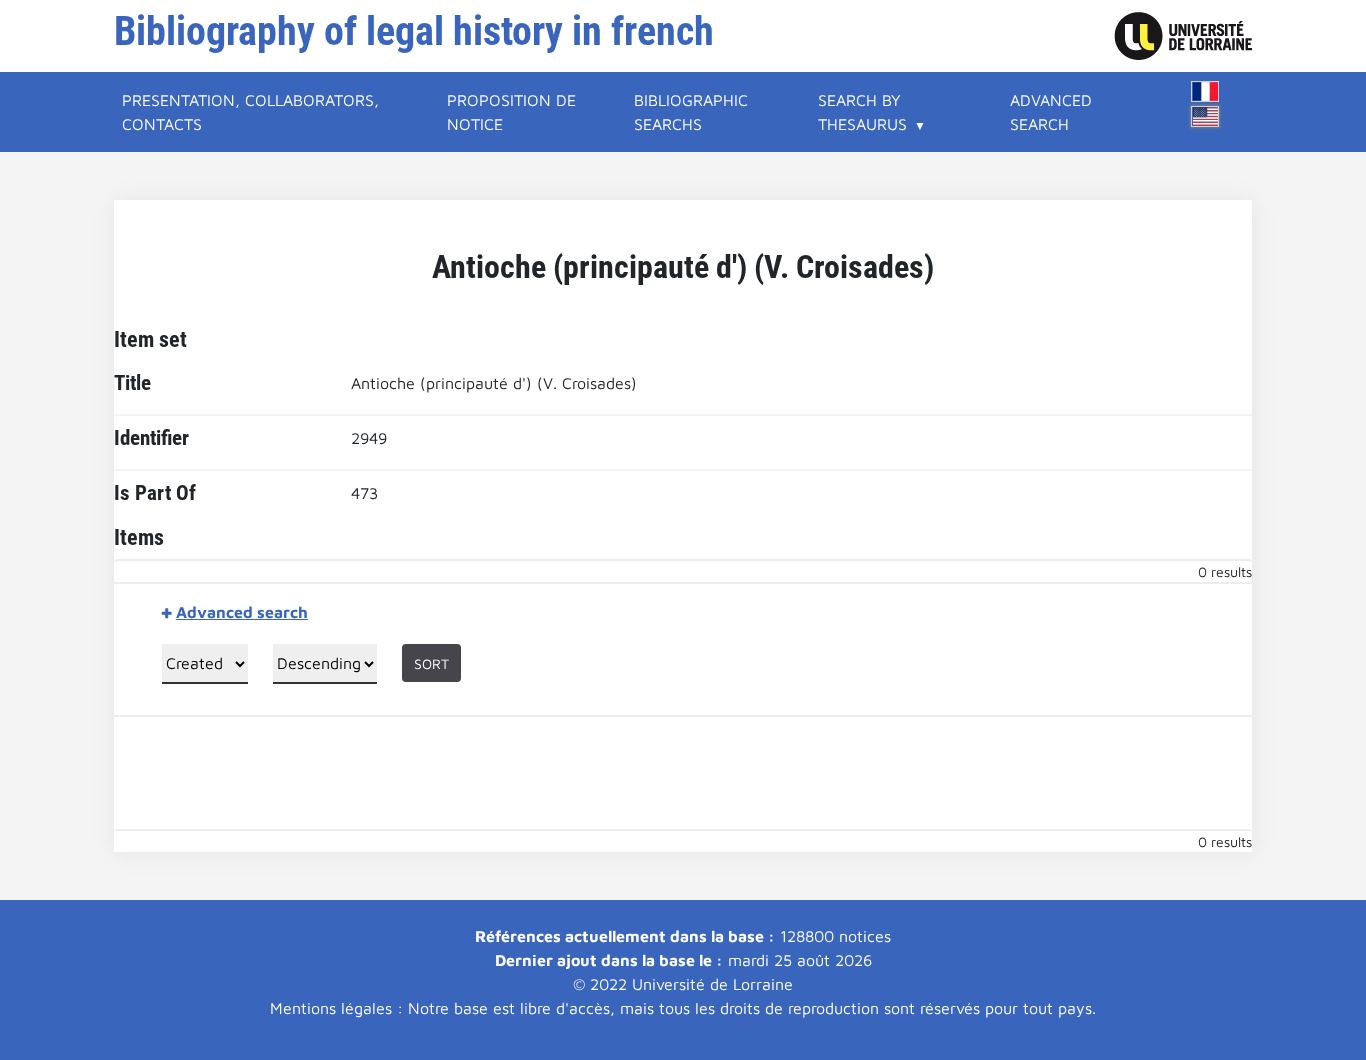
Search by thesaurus (862, 112)
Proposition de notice (511, 112)
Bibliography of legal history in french (414, 31)
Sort (431, 663)
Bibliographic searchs (691, 112)
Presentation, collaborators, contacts (250, 112)
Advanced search (1051, 112)
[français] (1205, 91)
